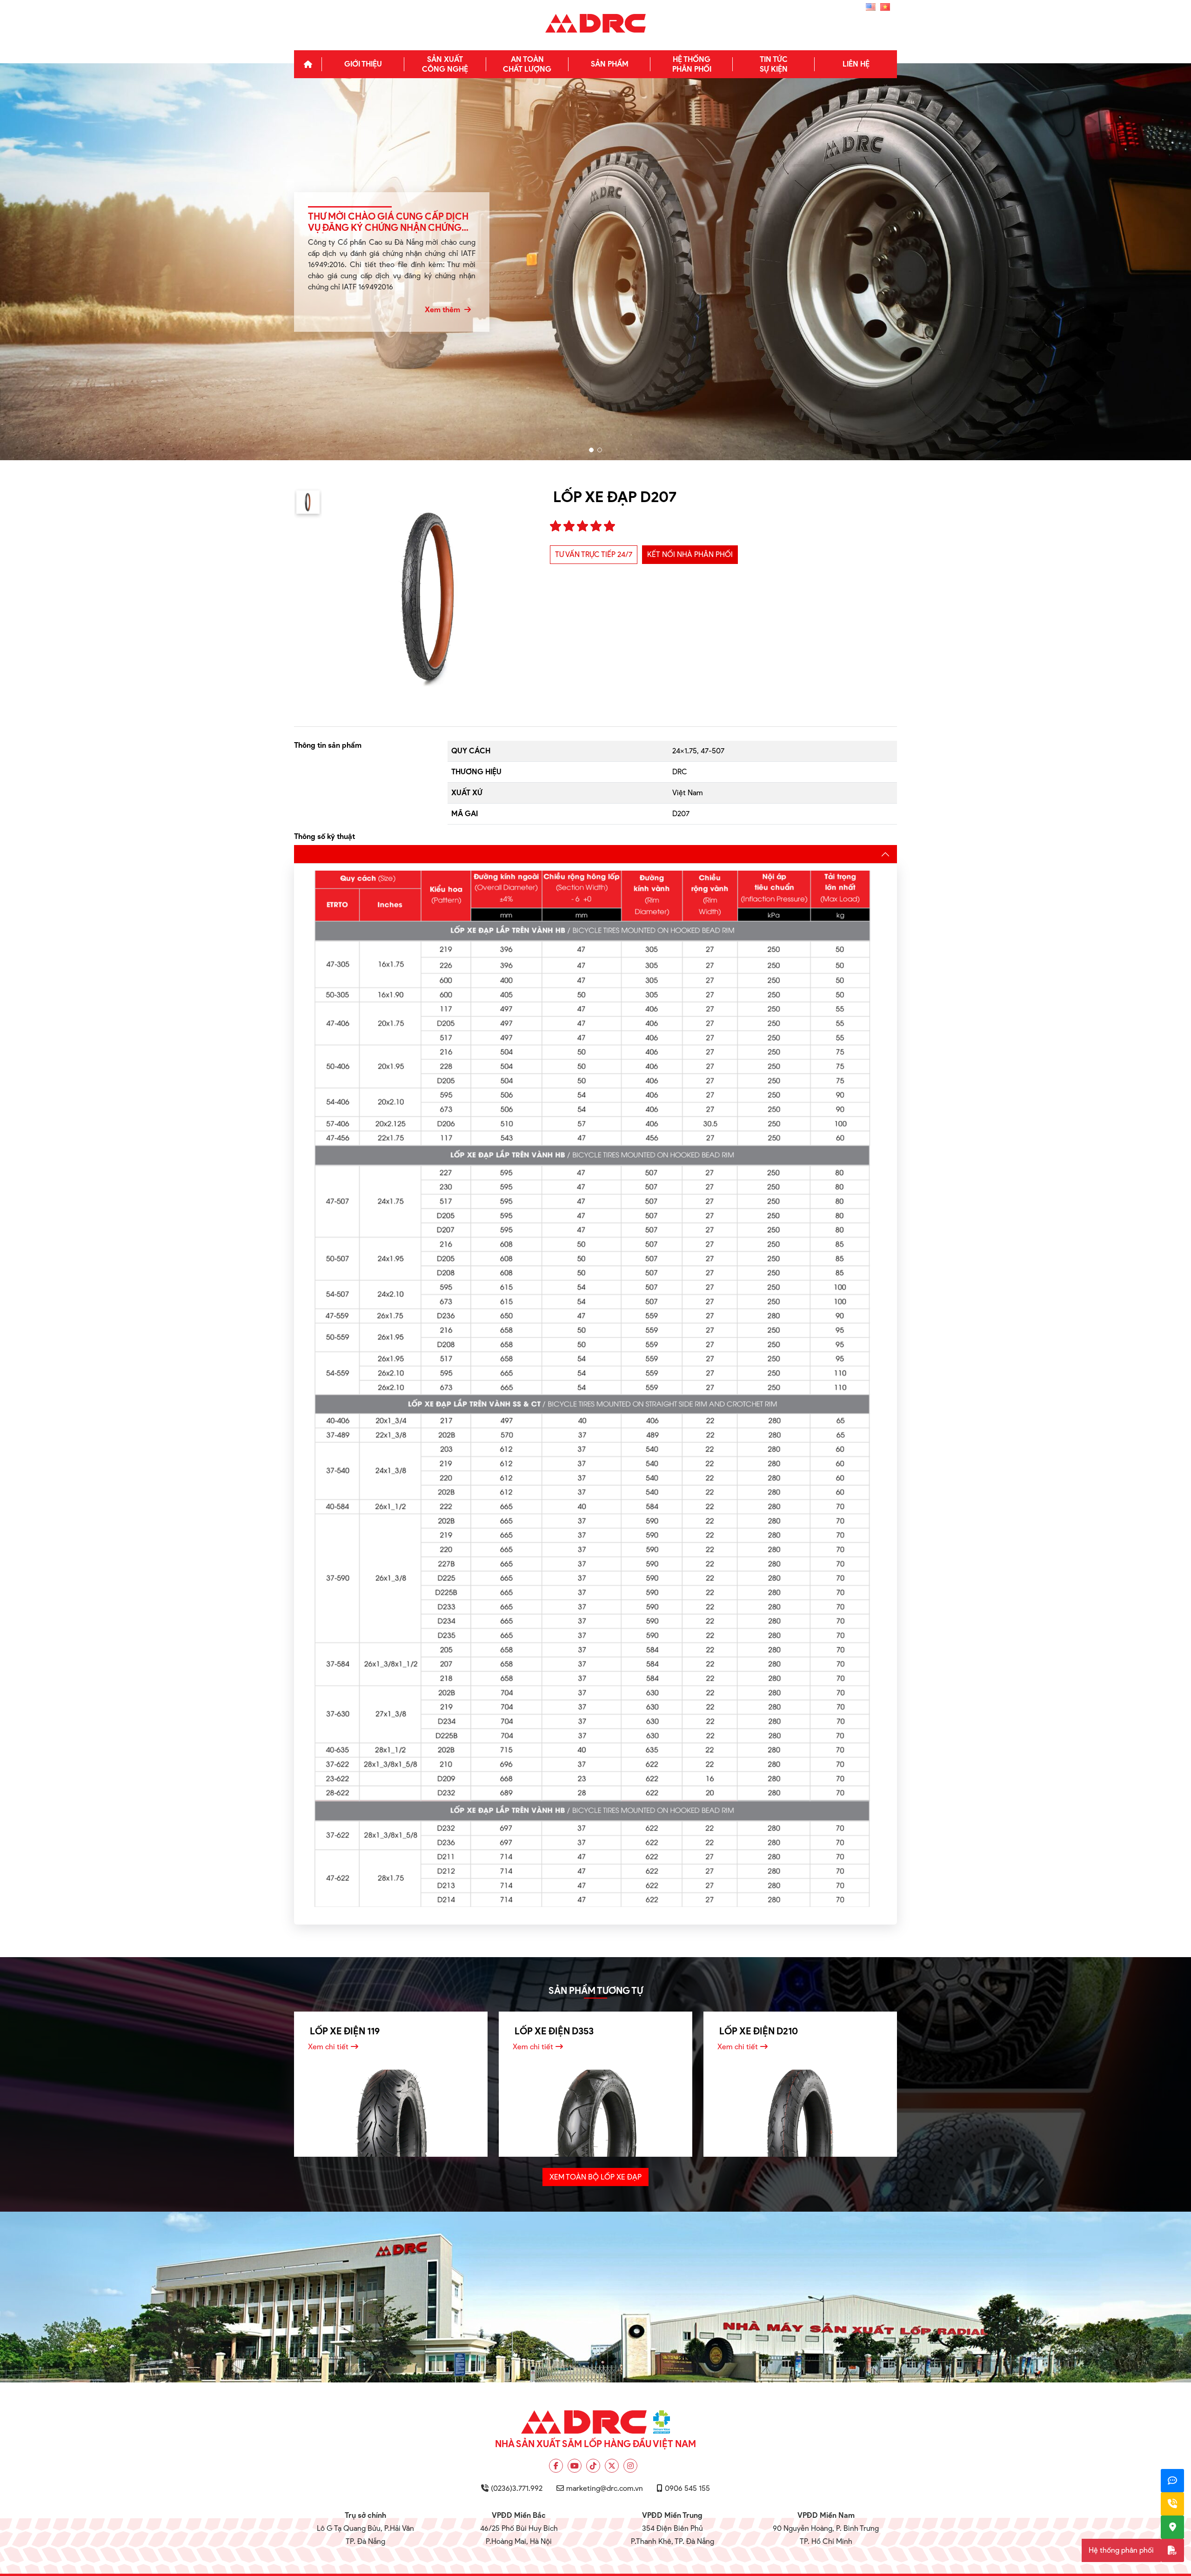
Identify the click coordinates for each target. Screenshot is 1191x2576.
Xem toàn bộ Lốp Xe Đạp (595, 2177)
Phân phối (692, 64)
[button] (591, 450)
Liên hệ (856, 64)
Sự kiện (774, 64)
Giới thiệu (363, 64)
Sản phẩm (610, 64)
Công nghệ (445, 64)
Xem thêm (443, 310)
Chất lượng (527, 64)
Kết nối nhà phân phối (690, 554)
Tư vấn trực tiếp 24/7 (594, 554)
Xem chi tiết (328, 2047)
